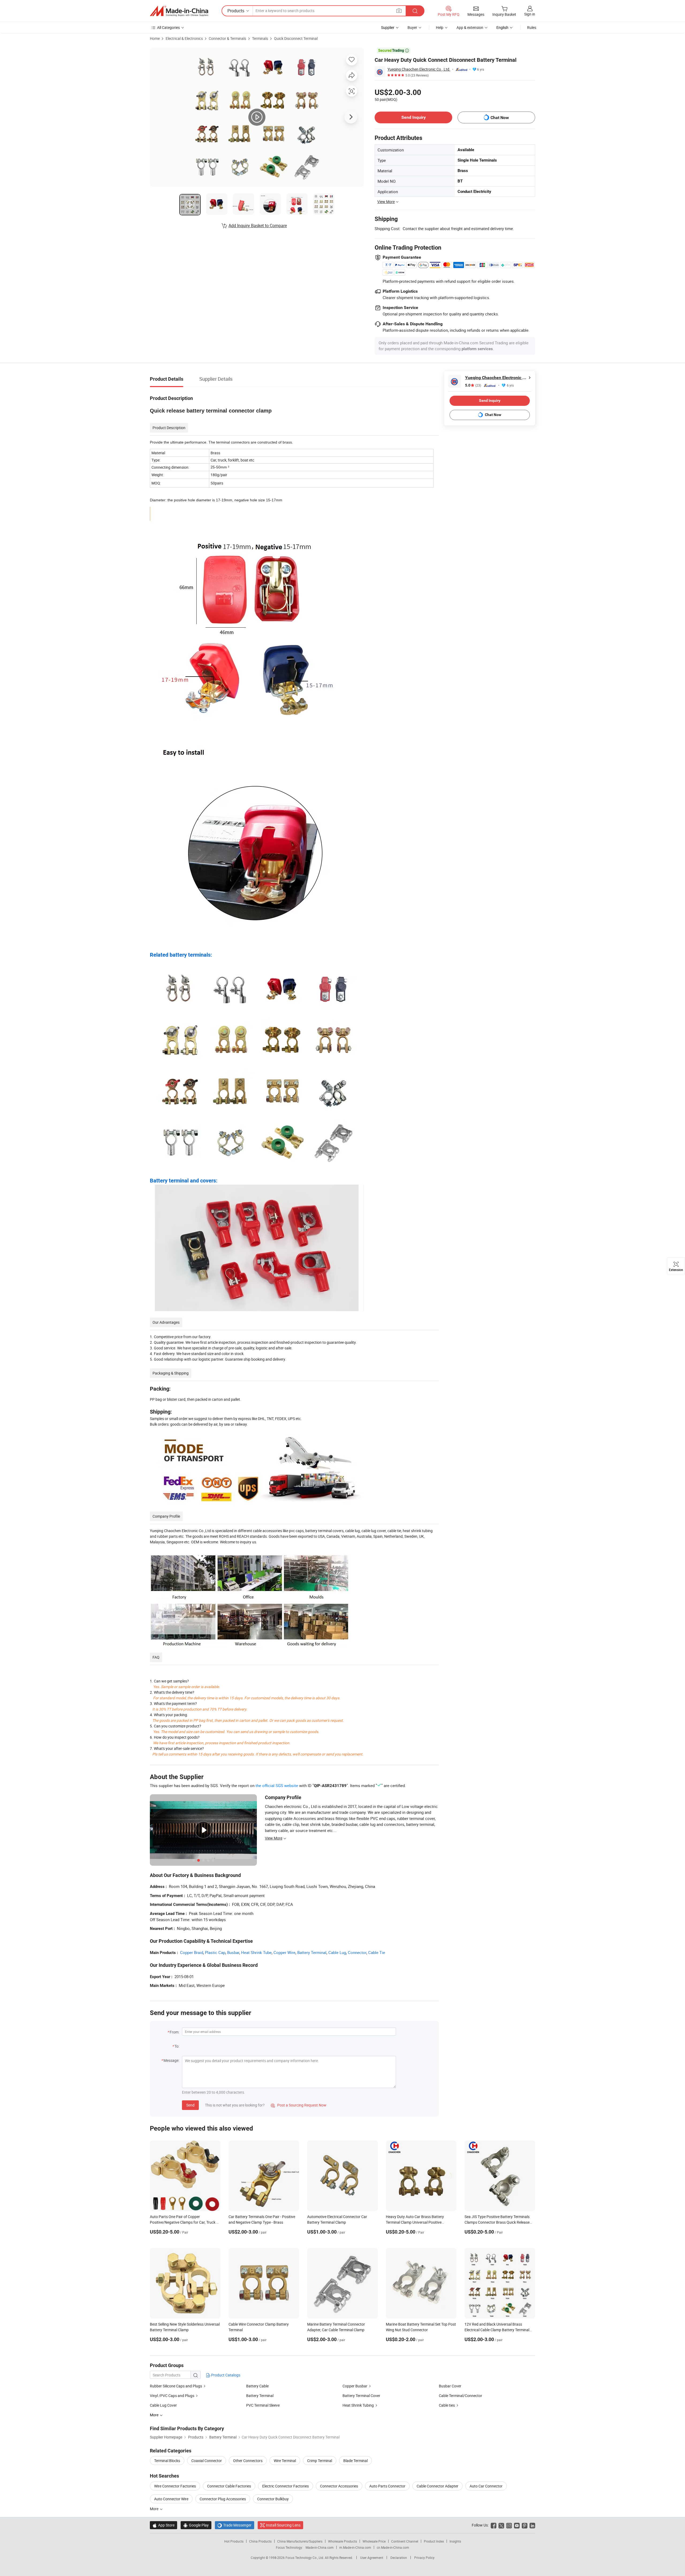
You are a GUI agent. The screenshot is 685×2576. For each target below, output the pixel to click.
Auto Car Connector (486, 2486)
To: (177, 2046)
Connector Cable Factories (229, 2486)
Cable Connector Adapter (437, 2486)
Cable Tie (377, 1952)
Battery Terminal (312, 1952)
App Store (163, 2525)
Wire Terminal (285, 2461)
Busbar (233, 1952)
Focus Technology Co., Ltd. (305, 2558)
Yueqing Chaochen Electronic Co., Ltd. (419, 69)
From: (174, 2032)
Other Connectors (248, 2461)
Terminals (260, 38)
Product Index (434, 2541)
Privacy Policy (424, 2558)
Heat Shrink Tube (256, 1952)
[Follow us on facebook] (494, 2525)
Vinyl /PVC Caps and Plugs (172, 2396)
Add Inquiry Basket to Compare (258, 226)
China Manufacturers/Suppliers (300, 2541)
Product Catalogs (225, 2375)
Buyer (412, 27)
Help (440, 27)
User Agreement (372, 2558)
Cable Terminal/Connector (461, 2396)
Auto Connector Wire (171, 2499)
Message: (171, 2060)
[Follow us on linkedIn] (532, 2525)
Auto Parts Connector (387, 2486)
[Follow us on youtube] (517, 2525)
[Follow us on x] (501, 2525)
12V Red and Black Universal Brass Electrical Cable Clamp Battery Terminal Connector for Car (497, 2330)
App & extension (470, 27)
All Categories (168, 27)
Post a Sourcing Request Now (299, 2105)
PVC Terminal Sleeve (263, 2405)
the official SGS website (277, 1785)
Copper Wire (284, 1952)
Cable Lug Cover (163, 2405)
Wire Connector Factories (175, 2486)
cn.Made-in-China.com (393, 2547)
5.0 (473, 385)
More (155, 2509)
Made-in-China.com (320, 2547)
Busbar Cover (450, 2386)
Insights (455, 2541)
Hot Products (234, 2541)
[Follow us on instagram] (509, 2525)
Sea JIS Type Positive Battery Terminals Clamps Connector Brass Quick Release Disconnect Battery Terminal (497, 2222)
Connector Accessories (339, 2486)
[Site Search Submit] (415, 11)
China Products (260, 2541)
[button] (399, 11)
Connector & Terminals (227, 38)
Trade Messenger (235, 2525)
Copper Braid (192, 1952)
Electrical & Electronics (184, 38)
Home (155, 38)
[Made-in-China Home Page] (179, 11)
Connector (357, 1952)
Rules (532, 27)
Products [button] (236, 11)
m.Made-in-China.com (355, 2547)
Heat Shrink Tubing (358, 2405)
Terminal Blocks (167, 2461)
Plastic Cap (215, 1952)
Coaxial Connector (207, 2461)
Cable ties (447, 2405)
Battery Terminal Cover (361, 2396)
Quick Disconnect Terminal (296, 38)
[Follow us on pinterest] (525, 2525)
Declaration (399, 2558)
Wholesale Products (342, 2541)
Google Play (196, 2525)
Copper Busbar (355, 2386)
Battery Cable (257, 2386)
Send (190, 2105)
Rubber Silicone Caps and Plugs (176, 2386)
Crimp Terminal (320, 2461)
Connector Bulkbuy (273, 2499)
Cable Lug (337, 1952)
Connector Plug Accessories (223, 2499)
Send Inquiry (414, 117)
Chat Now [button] (500, 118)
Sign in (530, 14)
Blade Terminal (355, 2461)
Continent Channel (405, 2541)
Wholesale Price (374, 2541)
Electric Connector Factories (286, 2486)
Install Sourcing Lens (283, 2525)
